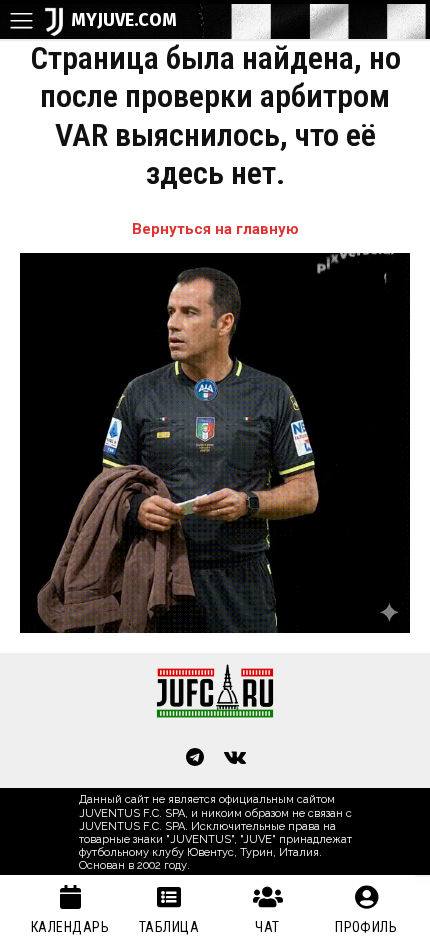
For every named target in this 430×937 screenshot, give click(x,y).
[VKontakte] (235, 759)
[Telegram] (195, 759)
